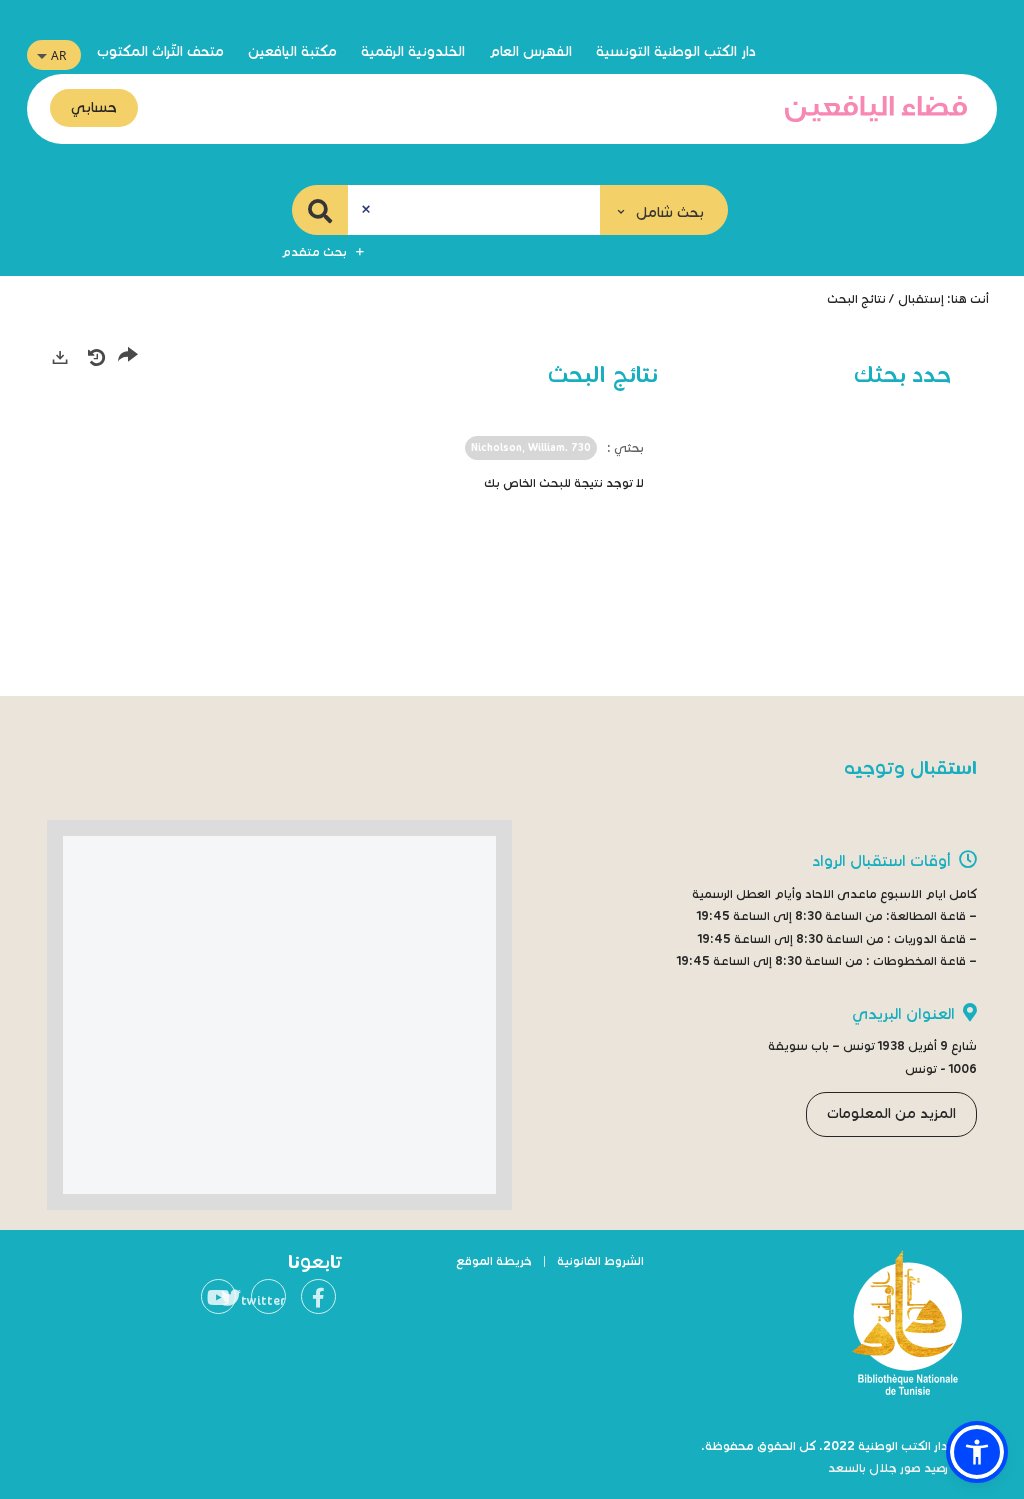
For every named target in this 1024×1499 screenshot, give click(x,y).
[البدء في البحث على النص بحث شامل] (320, 210)
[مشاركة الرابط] (128, 358)
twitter (268, 1300)
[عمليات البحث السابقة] (96, 357)
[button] (663, 210)
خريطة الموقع (494, 1260)
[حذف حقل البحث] (366, 210)
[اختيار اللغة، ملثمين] (54, 55)
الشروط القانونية (600, 1260)
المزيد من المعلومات (891, 1113)
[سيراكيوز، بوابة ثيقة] (876, 109)
